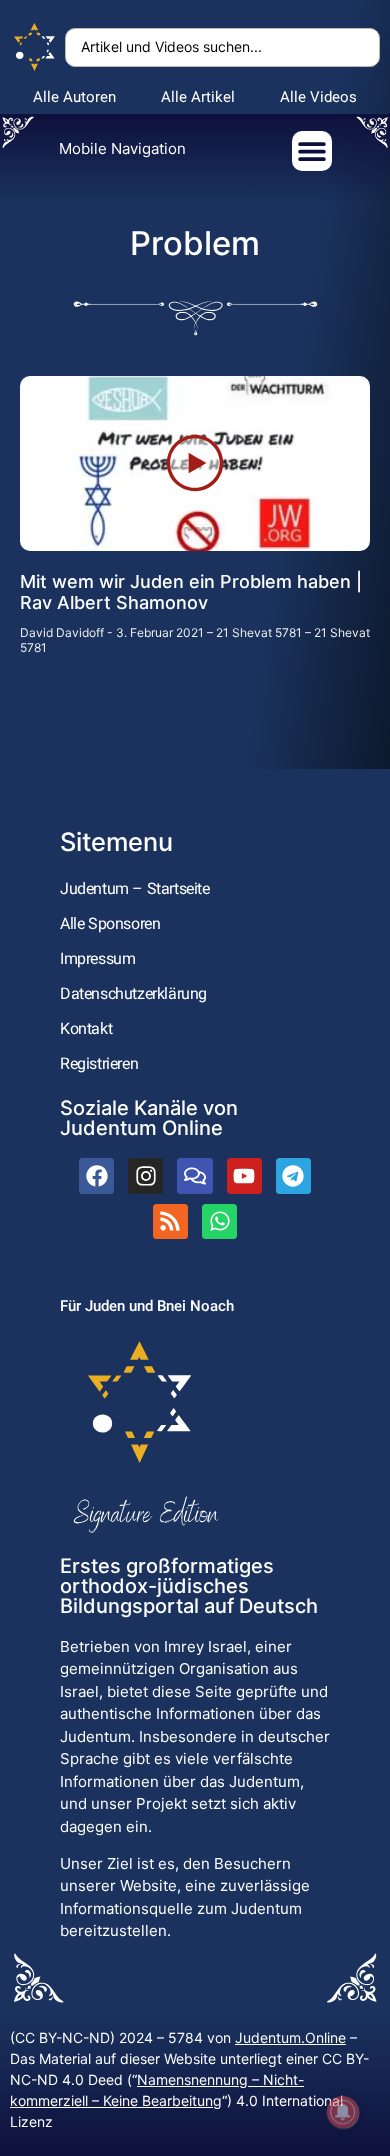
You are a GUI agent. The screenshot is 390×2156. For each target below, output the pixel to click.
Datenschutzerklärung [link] (133, 993)
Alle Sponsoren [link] (110, 923)
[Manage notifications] (343, 2112)
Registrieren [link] (99, 1063)
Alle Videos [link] (318, 97)
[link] (35, 47)
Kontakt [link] (86, 1028)
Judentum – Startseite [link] (135, 888)
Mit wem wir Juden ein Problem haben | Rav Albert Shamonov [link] (191, 592)
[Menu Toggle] (312, 151)
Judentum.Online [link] (290, 2037)
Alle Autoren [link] (74, 97)
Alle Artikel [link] (198, 97)
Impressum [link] (97, 958)
